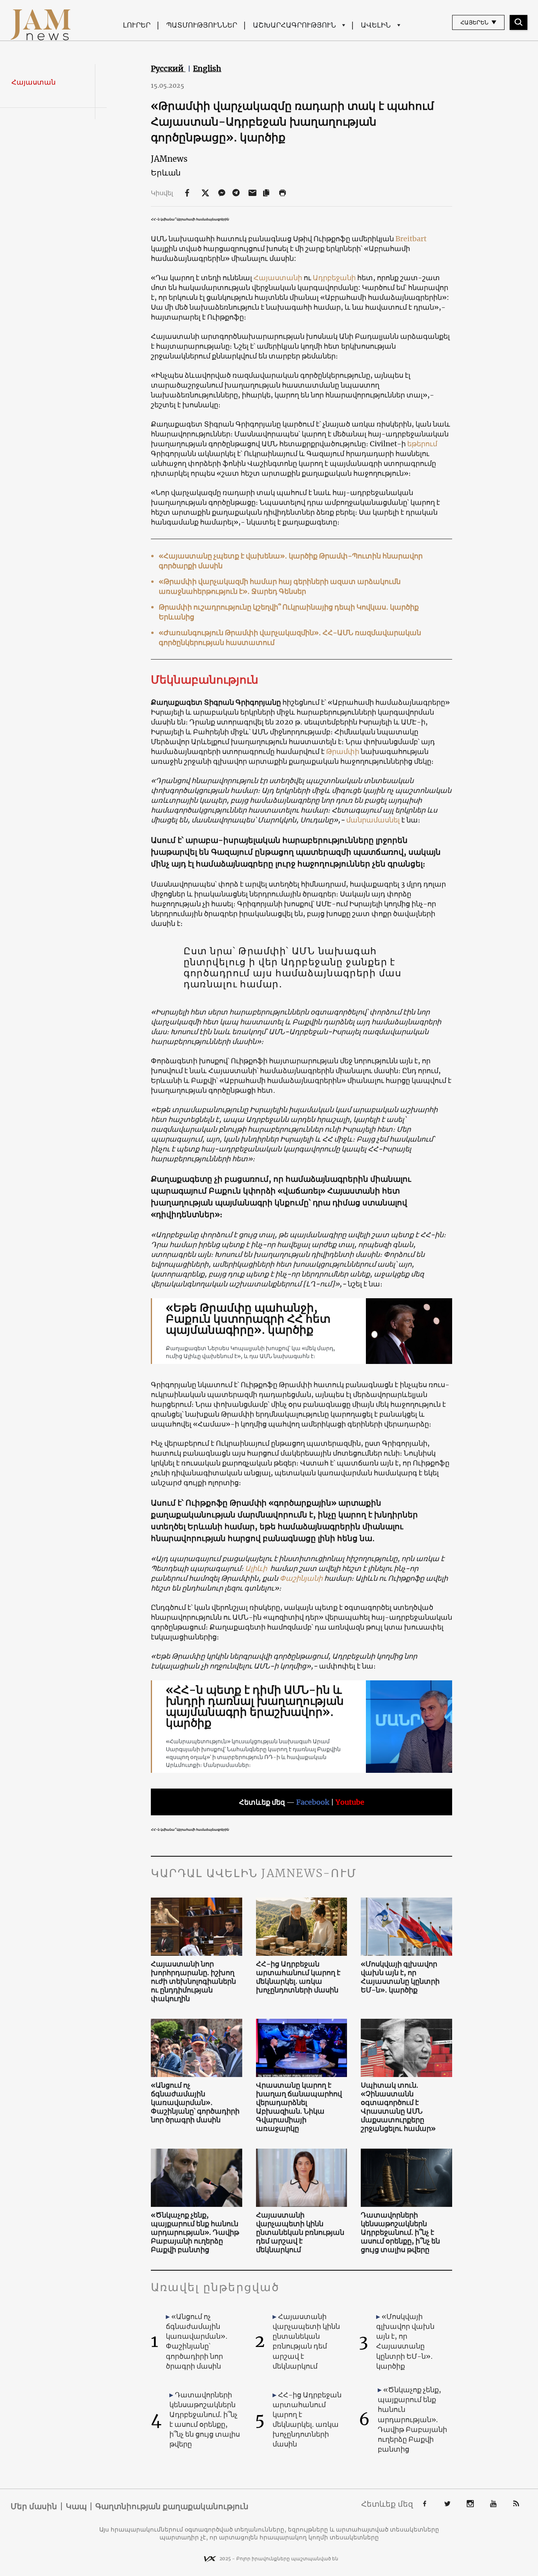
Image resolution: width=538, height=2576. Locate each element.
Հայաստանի (278, 278)
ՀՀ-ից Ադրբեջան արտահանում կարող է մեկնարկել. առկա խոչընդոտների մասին (298, 1977)
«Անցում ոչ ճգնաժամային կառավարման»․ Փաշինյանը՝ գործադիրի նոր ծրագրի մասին (195, 2103)
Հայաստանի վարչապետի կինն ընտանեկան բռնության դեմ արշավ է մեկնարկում (300, 2232)
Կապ (76, 2506)
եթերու (419, 444)
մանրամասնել (373, 820)
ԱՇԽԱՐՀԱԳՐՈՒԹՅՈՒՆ (294, 25)
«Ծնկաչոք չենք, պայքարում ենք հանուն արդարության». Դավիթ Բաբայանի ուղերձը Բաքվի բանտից (195, 2232)
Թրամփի (343, 751)
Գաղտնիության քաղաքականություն (172, 2506)
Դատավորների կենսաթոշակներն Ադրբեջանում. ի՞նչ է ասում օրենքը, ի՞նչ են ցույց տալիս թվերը (400, 2232)
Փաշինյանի (302, 1578)
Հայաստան (33, 82)
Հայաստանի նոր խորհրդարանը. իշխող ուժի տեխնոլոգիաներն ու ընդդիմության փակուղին (193, 1981)
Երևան (166, 173)
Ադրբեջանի (334, 278)
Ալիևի (257, 1568)
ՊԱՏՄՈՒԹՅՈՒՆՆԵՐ (202, 25)
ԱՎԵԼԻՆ (376, 25)
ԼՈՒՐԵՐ (137, 25)
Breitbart (411, 239)
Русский (168, 68)
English (207, 68)
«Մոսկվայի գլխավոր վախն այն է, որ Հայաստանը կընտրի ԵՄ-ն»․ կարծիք (400, 1977)
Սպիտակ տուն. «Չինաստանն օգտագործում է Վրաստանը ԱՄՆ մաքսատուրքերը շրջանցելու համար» (398, 2107)
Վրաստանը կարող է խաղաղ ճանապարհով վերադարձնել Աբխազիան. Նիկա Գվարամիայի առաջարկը (299, 2107)
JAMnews (169, 159)
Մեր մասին (34, 2506)
